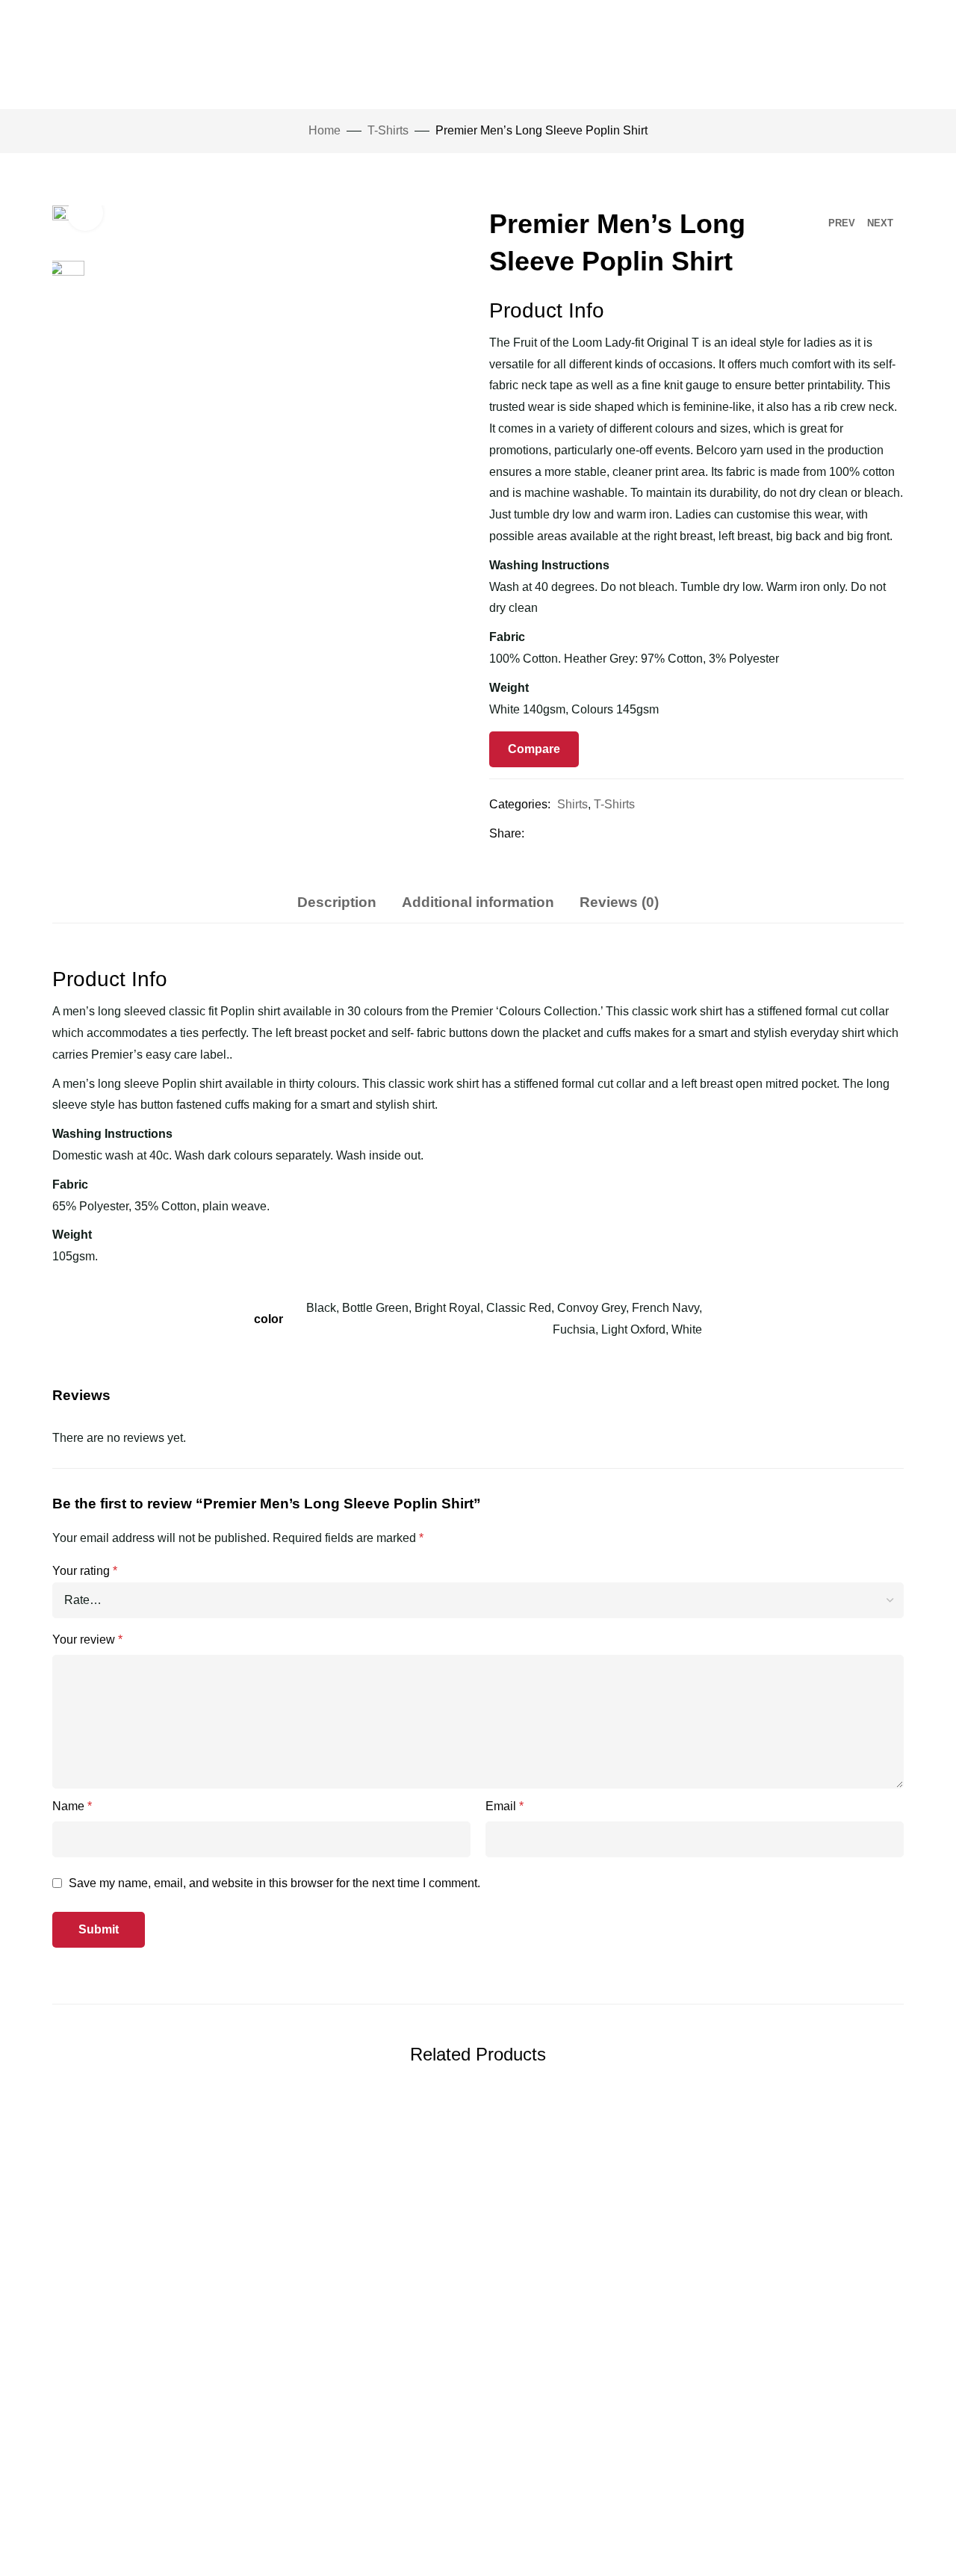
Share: (507, 833)
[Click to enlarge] (85, 213)
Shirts (572, 804)
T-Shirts (388, 130)
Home (325, 130)
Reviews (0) (619, 902)
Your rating (85, 1571)
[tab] (337, 902)
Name (72, 1806)
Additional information (478, 902)
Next (880, 223)
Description (337, 902)
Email (505, 1806)
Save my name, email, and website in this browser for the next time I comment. (274, 1883)
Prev (842, 223)
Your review (87, 1640)
